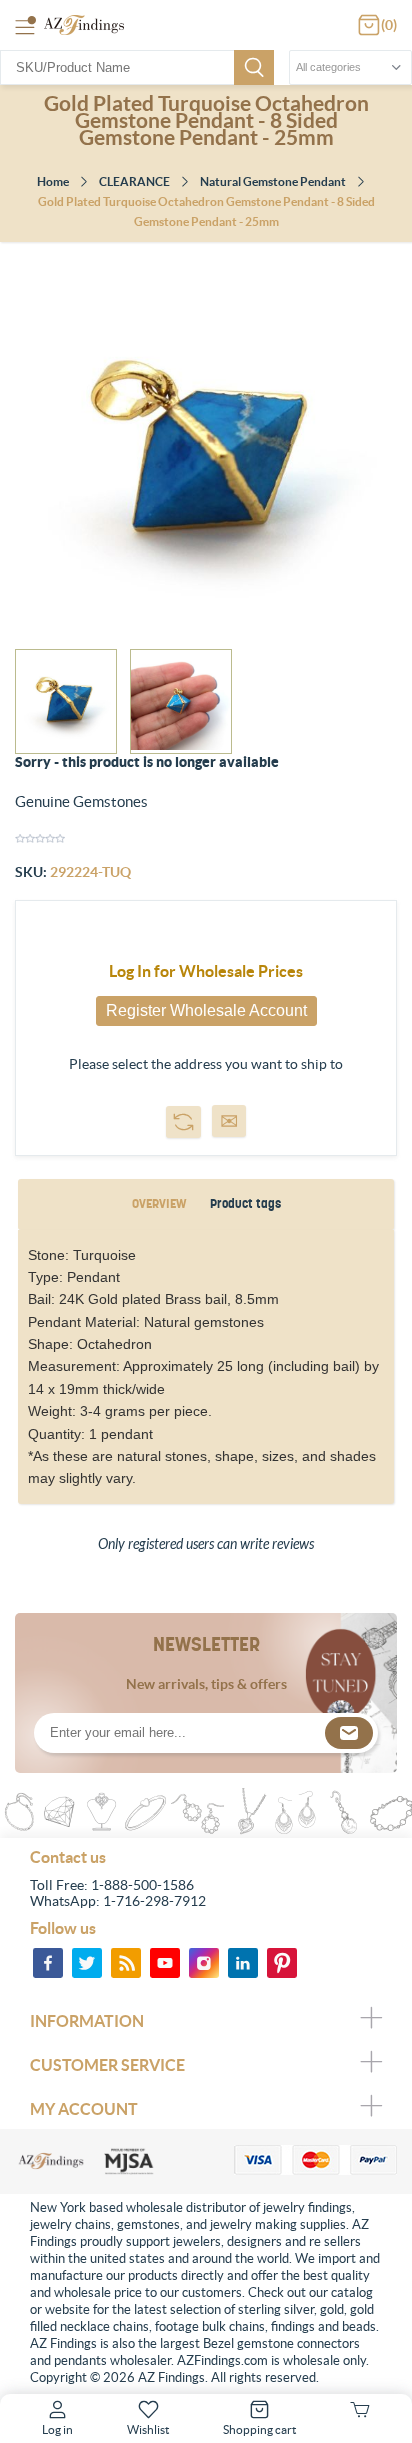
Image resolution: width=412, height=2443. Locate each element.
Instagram (204, 1963)
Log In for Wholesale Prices (206, 971)
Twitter (87, 1963)
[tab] (159, 1204)
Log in (57, 2429)
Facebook (48, 1963)
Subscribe (349, 1733)
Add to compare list (183, 1122)
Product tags (245, 1203)
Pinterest (282, 1963)
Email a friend (229, 1121)
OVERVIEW (159, 1203)
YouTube (165, 1963)
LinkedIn (243, 1963)
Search (254, 67)
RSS (126, 1963)
